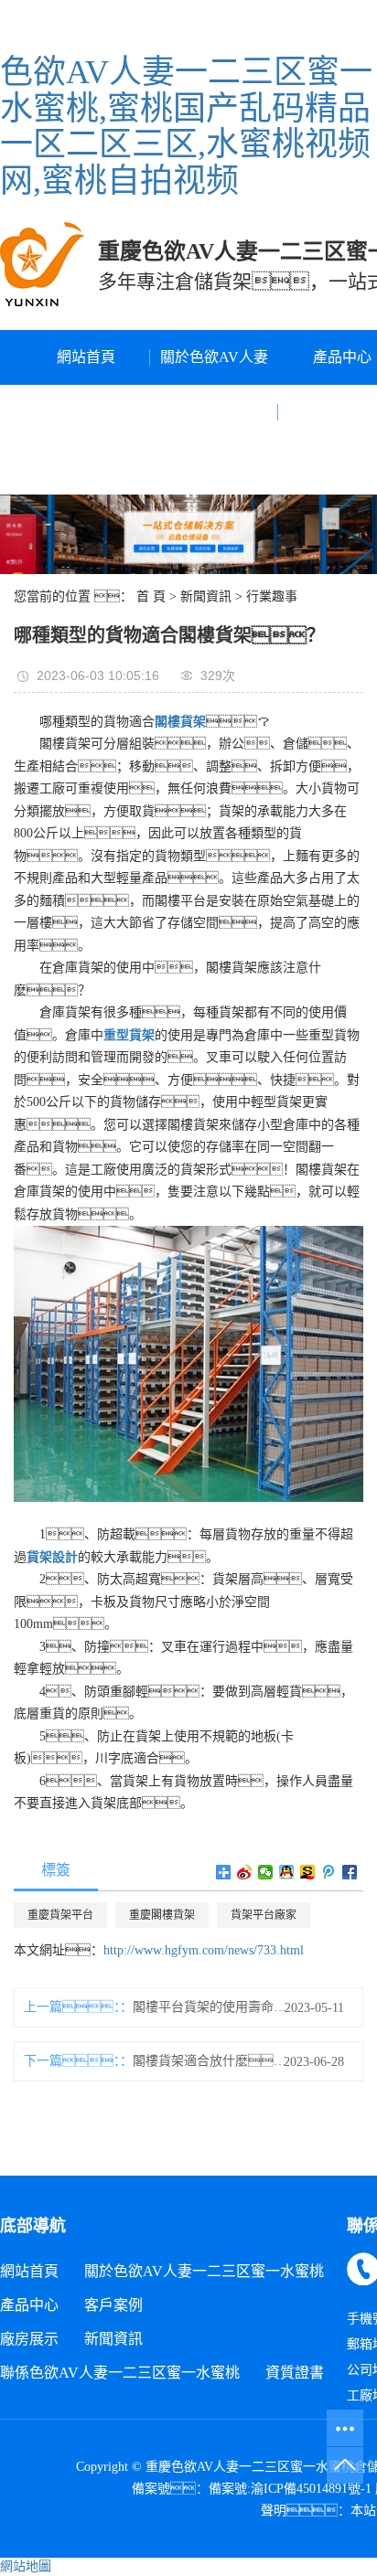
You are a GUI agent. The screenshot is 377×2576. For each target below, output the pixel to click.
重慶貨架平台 (60, 1915)
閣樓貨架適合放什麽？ (215, 2061)
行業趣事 (272, 596)
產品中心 (29, 2305)
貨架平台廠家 (264, 1915)
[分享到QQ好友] (287, 1872)
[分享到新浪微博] (245, 1872)
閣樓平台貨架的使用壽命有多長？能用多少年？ (215, 2007)
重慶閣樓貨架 (162, 1915)
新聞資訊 (206, 596)
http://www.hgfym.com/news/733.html (204, 1950)
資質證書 (295, 2373)
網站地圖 (26, 2566)
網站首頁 (86, 357)
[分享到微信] (266, 1872)
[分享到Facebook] (350, 1872)
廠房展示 (29, 2339)
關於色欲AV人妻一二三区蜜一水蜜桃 (214, 412)
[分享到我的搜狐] (308, 1872)
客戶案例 (113, 2305)
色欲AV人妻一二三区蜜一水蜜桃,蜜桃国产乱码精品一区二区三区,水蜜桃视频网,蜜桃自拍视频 (186, 127)
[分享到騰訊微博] (329, 1872)
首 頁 (151, 596)
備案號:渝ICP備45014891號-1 (290, 2489)
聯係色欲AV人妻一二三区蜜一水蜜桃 (120, 2373)
